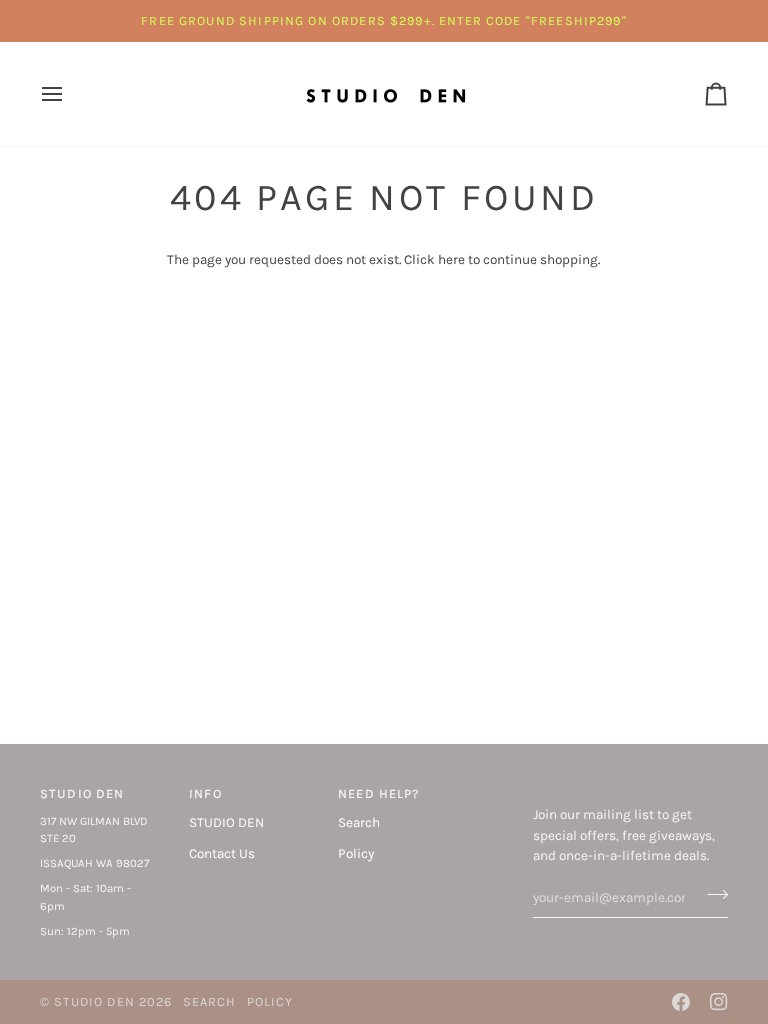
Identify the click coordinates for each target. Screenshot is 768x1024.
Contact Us (222, 853)
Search (359, 822)
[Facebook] (681, 1002)
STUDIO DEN (226, 822)
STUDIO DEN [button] (82, 793)
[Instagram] (719, 1002)
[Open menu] (70, 94)
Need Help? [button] (379, 793)
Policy (356, 853)
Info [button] (205, 793)
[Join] (711, 895)
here (451, 259)
